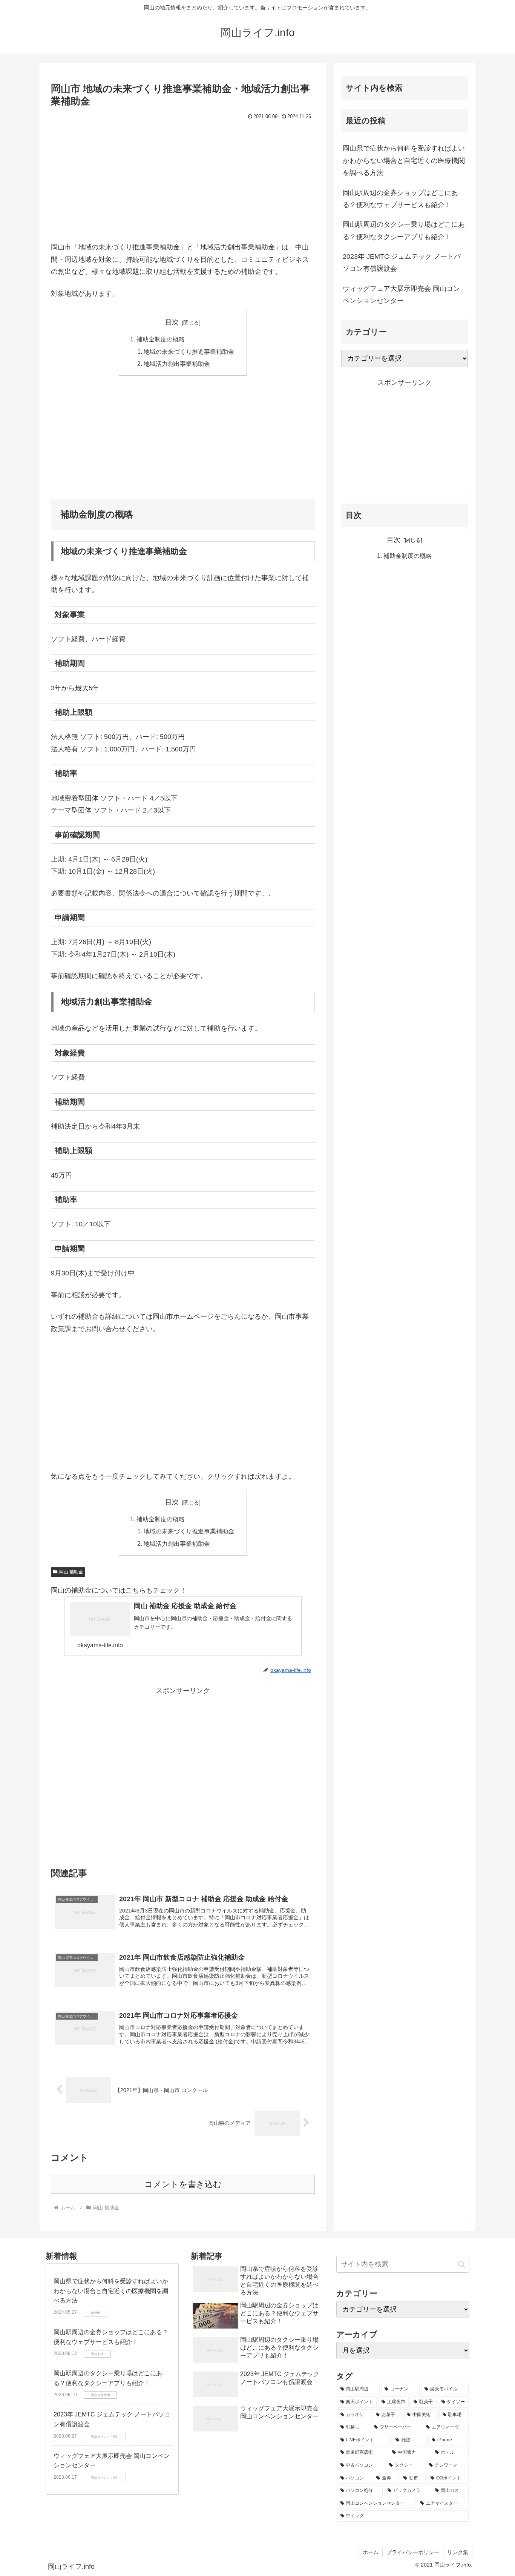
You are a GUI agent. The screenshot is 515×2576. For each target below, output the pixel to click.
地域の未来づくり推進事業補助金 (189, 352)
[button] (462, 2264)
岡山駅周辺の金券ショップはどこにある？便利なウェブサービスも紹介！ (400, 199)
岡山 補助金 (71, 1572)
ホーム (371, 2552)
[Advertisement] (183, 179)
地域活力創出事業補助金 (177, 364)
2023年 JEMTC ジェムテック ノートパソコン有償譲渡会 (402, 263)
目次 (172, 322)
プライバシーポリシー (413, 2552)
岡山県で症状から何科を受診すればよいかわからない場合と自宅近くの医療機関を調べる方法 (404, 161)
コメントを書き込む (183, 2184)
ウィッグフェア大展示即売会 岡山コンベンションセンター (401, 295)
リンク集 (458, 2552)
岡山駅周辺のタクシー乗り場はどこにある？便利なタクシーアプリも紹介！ (404, 230)
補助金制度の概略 (161, 339)
